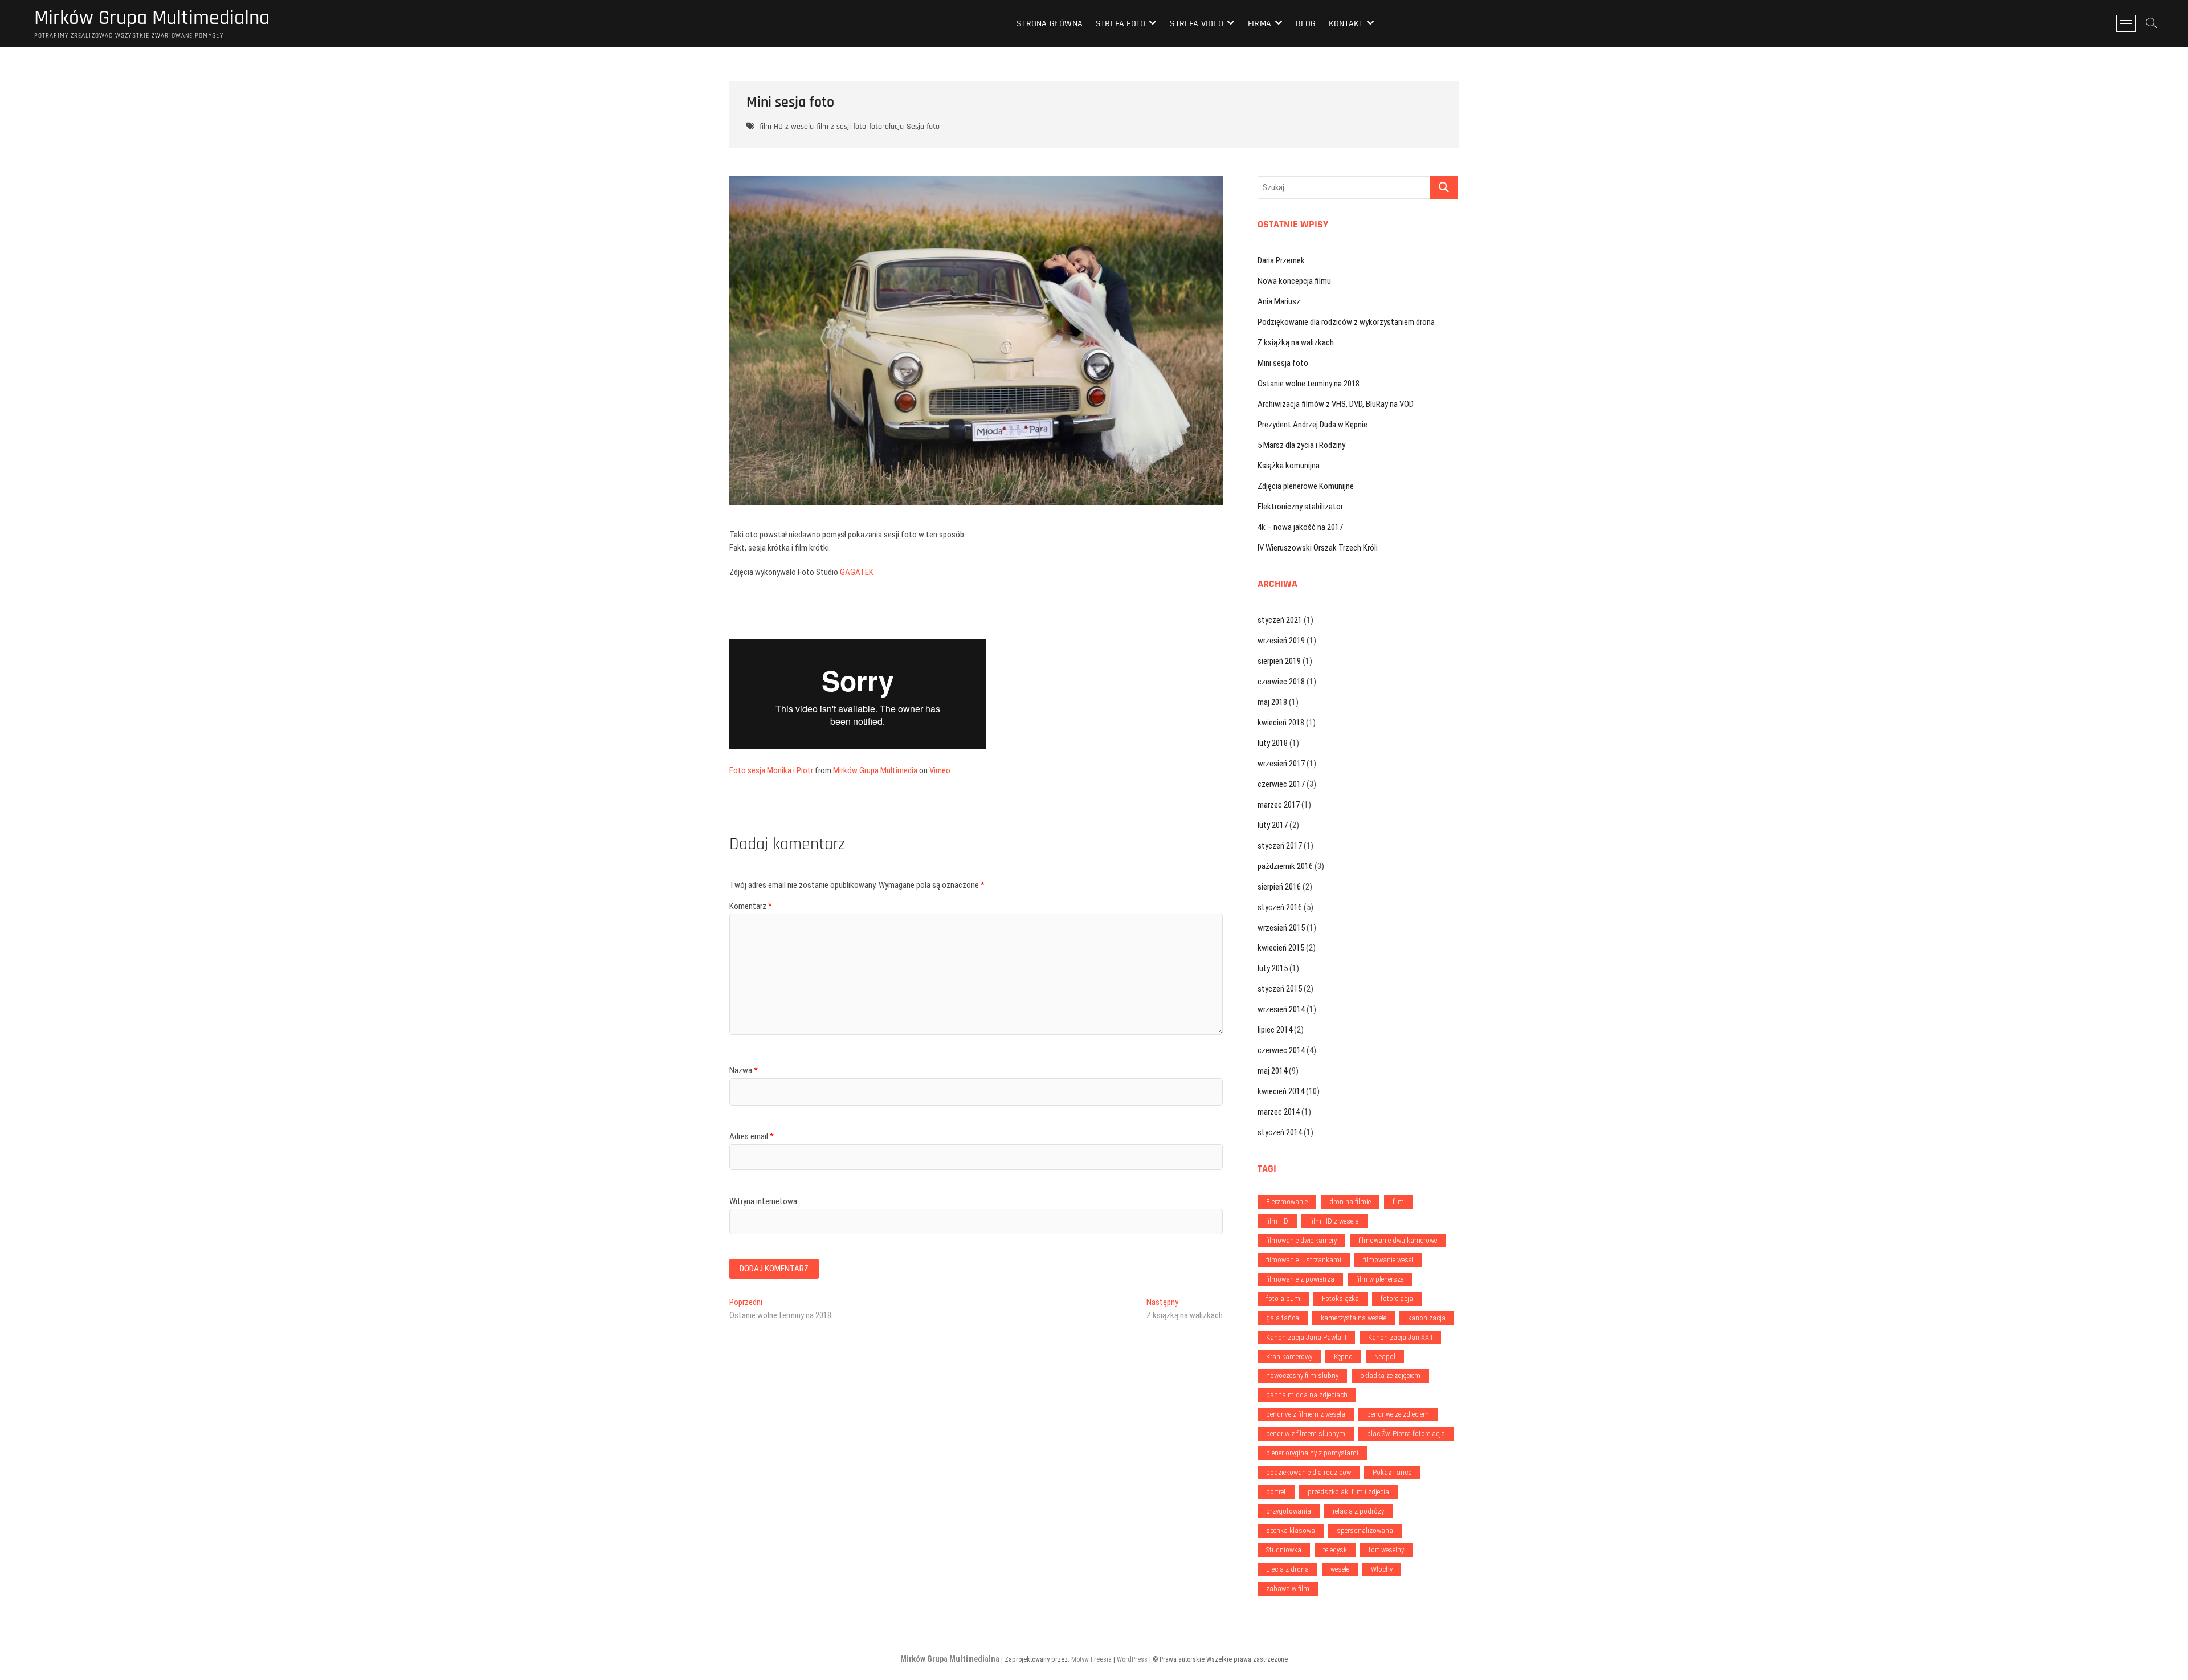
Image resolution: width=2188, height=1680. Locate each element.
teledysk (1335, 1550)
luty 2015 (1273, 968)
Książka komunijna (1289, 466)
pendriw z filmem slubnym (1306, 1434)
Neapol (1385, 1357)
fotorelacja (886, 127)
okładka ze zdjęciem (1390, 1375)
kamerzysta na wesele (1354, 1318)
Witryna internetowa (763, 1201)
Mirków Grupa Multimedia (875, 770)
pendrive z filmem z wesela (1306, 1414)
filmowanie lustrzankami (1304, 1260)
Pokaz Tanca (1392, 1472)
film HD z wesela (787, 127)
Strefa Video (1196, 24)
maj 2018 (1272, 702)
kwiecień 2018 (1281, 723)
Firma (1260, 24)
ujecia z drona (1287, 1569)
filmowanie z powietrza (1300, 1279)
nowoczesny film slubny (1302, 1375)
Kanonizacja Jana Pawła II (1306, 1337)
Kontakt (1346, 24)
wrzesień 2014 (1281, 1009)
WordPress (1132, 1659)
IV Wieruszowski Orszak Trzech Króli (1318, 548)
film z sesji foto (841, 127)
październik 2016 (1285, 866)
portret (1276, 1492)
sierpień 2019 (1279, 661)
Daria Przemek (1281, 260)
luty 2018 (1273, 743)
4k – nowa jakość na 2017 (1300, 527)
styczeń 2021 (1280, 620)
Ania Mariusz (1279, 301)
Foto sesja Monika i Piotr (771, 770)
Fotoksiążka (1340, 1298)
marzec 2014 (1279, 1112)
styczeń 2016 (1280, 907)
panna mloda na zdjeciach (1307, 1395)
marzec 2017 (1279, 805)
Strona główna (1050, 24)
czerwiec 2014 (1281, 1050)
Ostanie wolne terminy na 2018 (1309, 384)
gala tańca (1283, 1318)
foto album (1283, 1298)
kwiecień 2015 (1281, 948)
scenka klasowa (1291, 1530)
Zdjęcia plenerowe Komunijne (1306, 486)
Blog (1306, 24)
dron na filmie (1350, 1202)
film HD (1277, 1221)
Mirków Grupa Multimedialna (152, 18)
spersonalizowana (1365, 1530)
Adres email (752, 1136)
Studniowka (1284, 1550)
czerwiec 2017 (1281, 784)
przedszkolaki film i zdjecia (1348, 1492)
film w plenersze (1380, 1279)
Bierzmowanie (1287, 1202)
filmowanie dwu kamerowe (1398, 1240)
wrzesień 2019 (1281, 641)
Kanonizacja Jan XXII (1400, 1337)
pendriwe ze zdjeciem (1398, 1414)
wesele (1340, 1569)
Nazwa (744, 1070)
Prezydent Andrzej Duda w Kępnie (1313, 425)
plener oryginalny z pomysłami (1312, 1453)
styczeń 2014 (1280, 1132)
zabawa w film (1288, 1589)
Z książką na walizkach (1296, 342)
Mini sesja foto (1283, 363)
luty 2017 (1273, 825)
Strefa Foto (1120, 24)
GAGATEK (857, 572)
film (1398, 1202)
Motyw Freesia (1091, 1659)
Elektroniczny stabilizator (1300, 507)
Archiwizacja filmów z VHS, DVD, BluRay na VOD (1336, 404)
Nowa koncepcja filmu (1294, 281)
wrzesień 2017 (1281, 764)
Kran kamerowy (1289, 1357)
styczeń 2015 (1280, 989)
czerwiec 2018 (1281, 682)
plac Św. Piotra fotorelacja (1406, 1434)
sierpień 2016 (1279, 887)
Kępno (1343, 1357)
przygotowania (1289, 1511)
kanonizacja (1427, 1318)
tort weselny (1386, 1550)
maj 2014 (1272, 1071)
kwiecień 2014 (1281, 1091)
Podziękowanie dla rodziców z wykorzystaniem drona (1346, 322)
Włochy (1382, 1569)
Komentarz (751, 906)
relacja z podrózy (1358, 1511)
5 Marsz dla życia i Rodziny (1301, 445)
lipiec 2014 (1275, 1030)
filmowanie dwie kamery (1301, 1240)
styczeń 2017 (1280, 846)
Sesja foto (923, 127)
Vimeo (940, 770)
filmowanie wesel (1388, 1260)
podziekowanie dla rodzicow (1309, 1472)
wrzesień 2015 (1281, 928)
